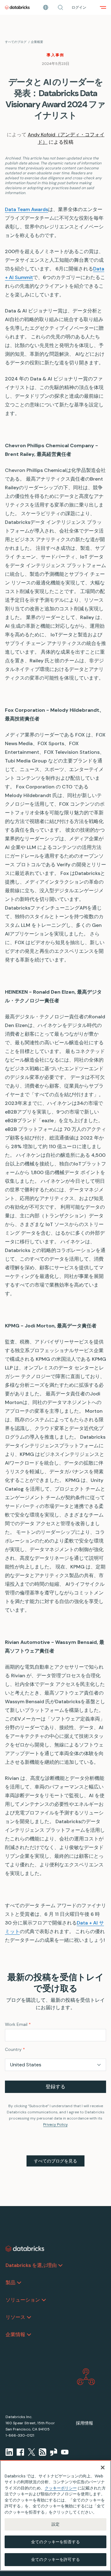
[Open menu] (103, 7)
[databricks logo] (25, 2249)
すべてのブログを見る (55, 2161)
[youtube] (65, 2452)
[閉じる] (103, 2468)
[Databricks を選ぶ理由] (60, 2265)
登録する (55, 2087)
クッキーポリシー (61, 2488)
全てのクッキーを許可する (55, 2559)
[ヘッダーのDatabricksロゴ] (17, 7)
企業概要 (37, 42)
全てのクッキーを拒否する (55, 2542)
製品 (10, 2283)
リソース (15, 2317)
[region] (55, 2516)
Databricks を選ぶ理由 (31, 2265)
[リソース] (29, 2317)
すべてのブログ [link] (16, 42)
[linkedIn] (9, 2452)
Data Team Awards (27, 209)
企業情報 (15, 2334)
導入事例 (55, 55)
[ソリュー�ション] (44, 2300)
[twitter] (31, 2452)
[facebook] (20, 2452)
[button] (60, 7)
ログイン (79, 7)
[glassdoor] (54, 2452)
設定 (55, 2524)
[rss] (43, 2452)
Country (15, 2049)
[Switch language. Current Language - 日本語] (46, 7)
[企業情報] (29, 2335)
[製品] (19, 2283)
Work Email (18, 2024)
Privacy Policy (55, 2124)
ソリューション (23, 2300)
